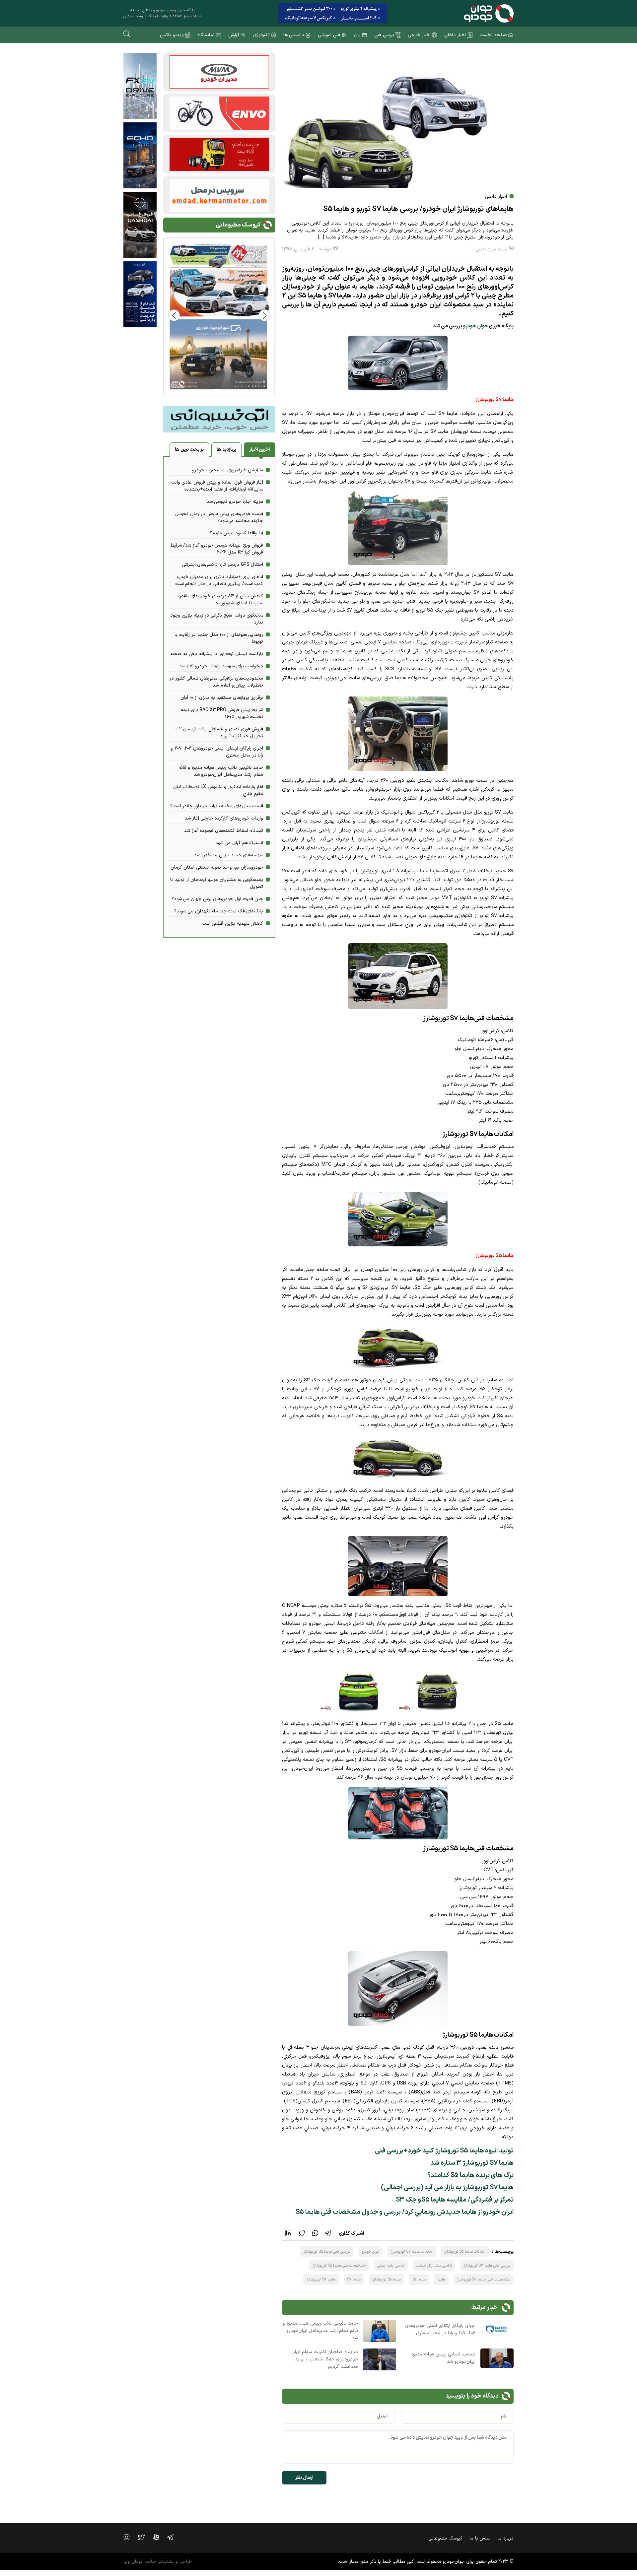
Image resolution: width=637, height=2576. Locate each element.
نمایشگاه (206, 35)
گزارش (234, 35)
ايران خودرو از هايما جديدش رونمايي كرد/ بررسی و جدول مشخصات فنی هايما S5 (405, 2212)
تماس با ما (480, 2538)
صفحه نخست (493, 35)
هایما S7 (354, 2279)
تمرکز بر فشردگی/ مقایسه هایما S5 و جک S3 (455, 2200)
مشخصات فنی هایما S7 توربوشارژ (484, 2279)
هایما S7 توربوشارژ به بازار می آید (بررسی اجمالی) (447, 2188)
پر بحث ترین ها (189, 450)
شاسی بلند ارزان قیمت (434, 2266)
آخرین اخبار (260, 450)
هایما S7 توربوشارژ (321, 2279)
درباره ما (506, 2538)
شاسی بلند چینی (391, 2266)
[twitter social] (144, 2537)
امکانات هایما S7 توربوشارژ (412, 2252)
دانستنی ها (294, 35)
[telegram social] (174, 2537)
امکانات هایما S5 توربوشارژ (465, 2252)
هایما (441, 2279)
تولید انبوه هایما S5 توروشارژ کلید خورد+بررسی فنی (444, 2151)
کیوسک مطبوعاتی (445, 2538)
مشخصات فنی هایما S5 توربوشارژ (339, 2266)
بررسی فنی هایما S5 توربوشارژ (326, 2252)
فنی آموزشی (329, 35)
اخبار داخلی (455, 35)
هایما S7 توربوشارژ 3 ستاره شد (472, 2163)
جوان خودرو (476, 326)
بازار (357, 35)
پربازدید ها (226, 450)
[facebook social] (160, 2537)
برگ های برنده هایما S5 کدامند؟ (470, 2175)
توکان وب (133, 2562)
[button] (174, 315)
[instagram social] (130, 2537)
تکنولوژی (261, 35)
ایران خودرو (371, 2252)
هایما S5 (419, 2279)
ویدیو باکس (172, 35)
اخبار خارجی (419, 35)
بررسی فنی (384, 35)
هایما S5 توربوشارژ (387, 2279)
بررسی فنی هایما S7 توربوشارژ (487, 2266)
